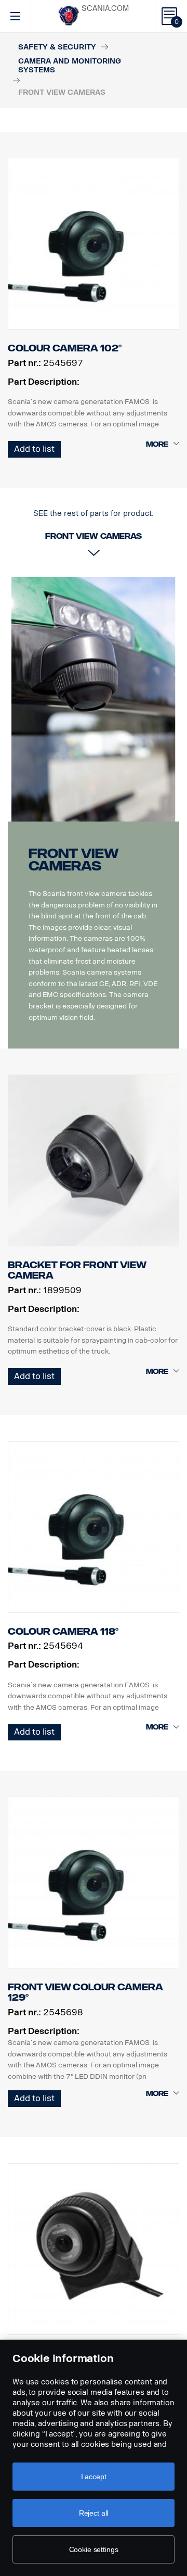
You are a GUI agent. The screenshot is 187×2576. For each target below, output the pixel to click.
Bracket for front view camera (77, 1270)
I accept (94, 2477)
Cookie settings (94, 2549)
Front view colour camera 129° (85, 1992)
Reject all (94, 2513)
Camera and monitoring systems (70, 66)
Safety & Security (57, 47)
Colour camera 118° (63, 1632)
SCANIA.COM (105, 9)
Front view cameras (73, 860)
